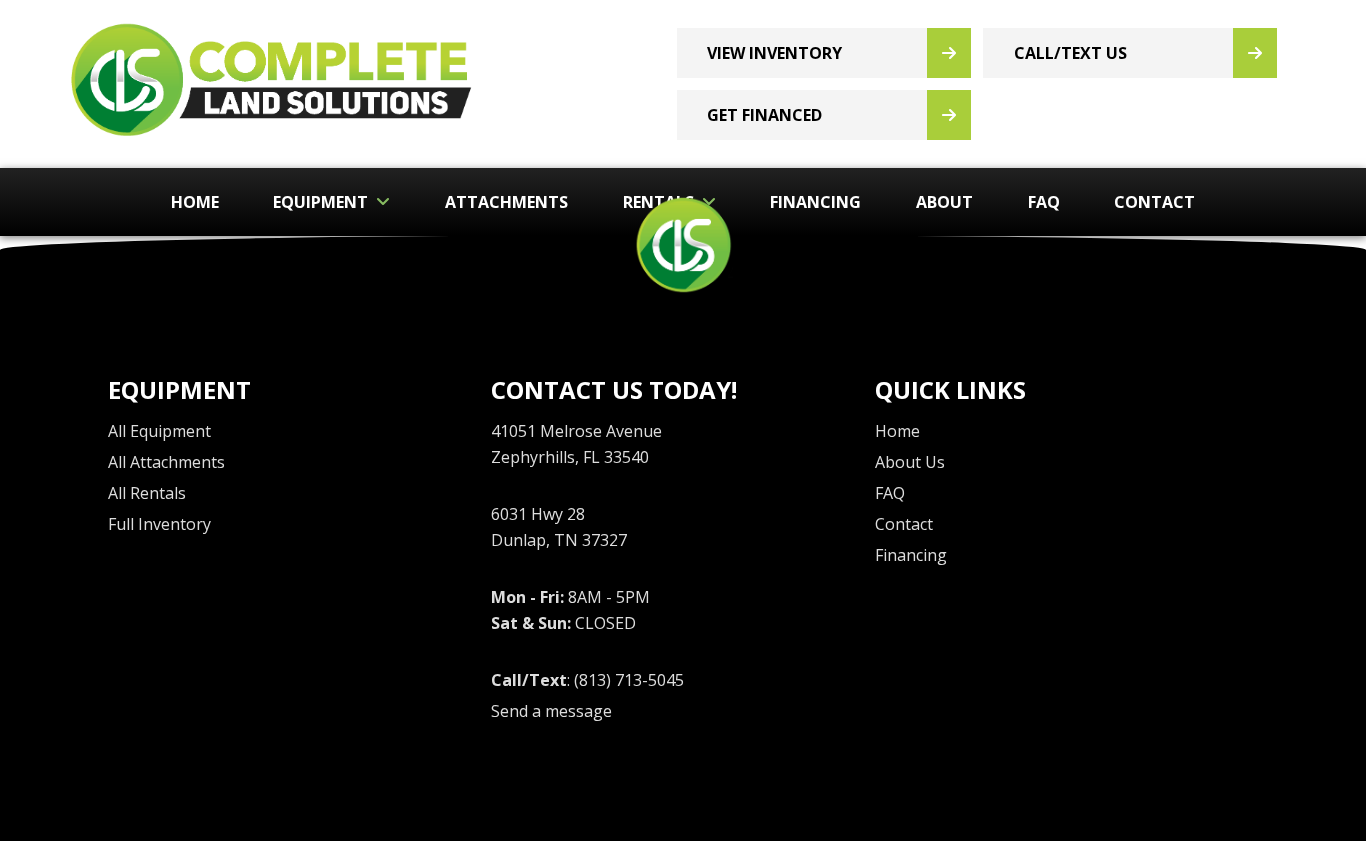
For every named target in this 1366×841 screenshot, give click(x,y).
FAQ (1044, 202)
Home (195, 202)
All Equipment (159, 431)
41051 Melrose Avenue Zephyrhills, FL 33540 (576, 444)
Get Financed (764, 115)
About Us (910, 462)
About (944, 202)
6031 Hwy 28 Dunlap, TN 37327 (559, 527)
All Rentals (147, 493)
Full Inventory (159, 524)
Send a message (551, 711)
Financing (815, 202)
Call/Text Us (1070, 53)
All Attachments (166, 462)
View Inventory (774, 53)
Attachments (506, 202)
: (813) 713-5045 (587, 680)
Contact (1154, 202)
